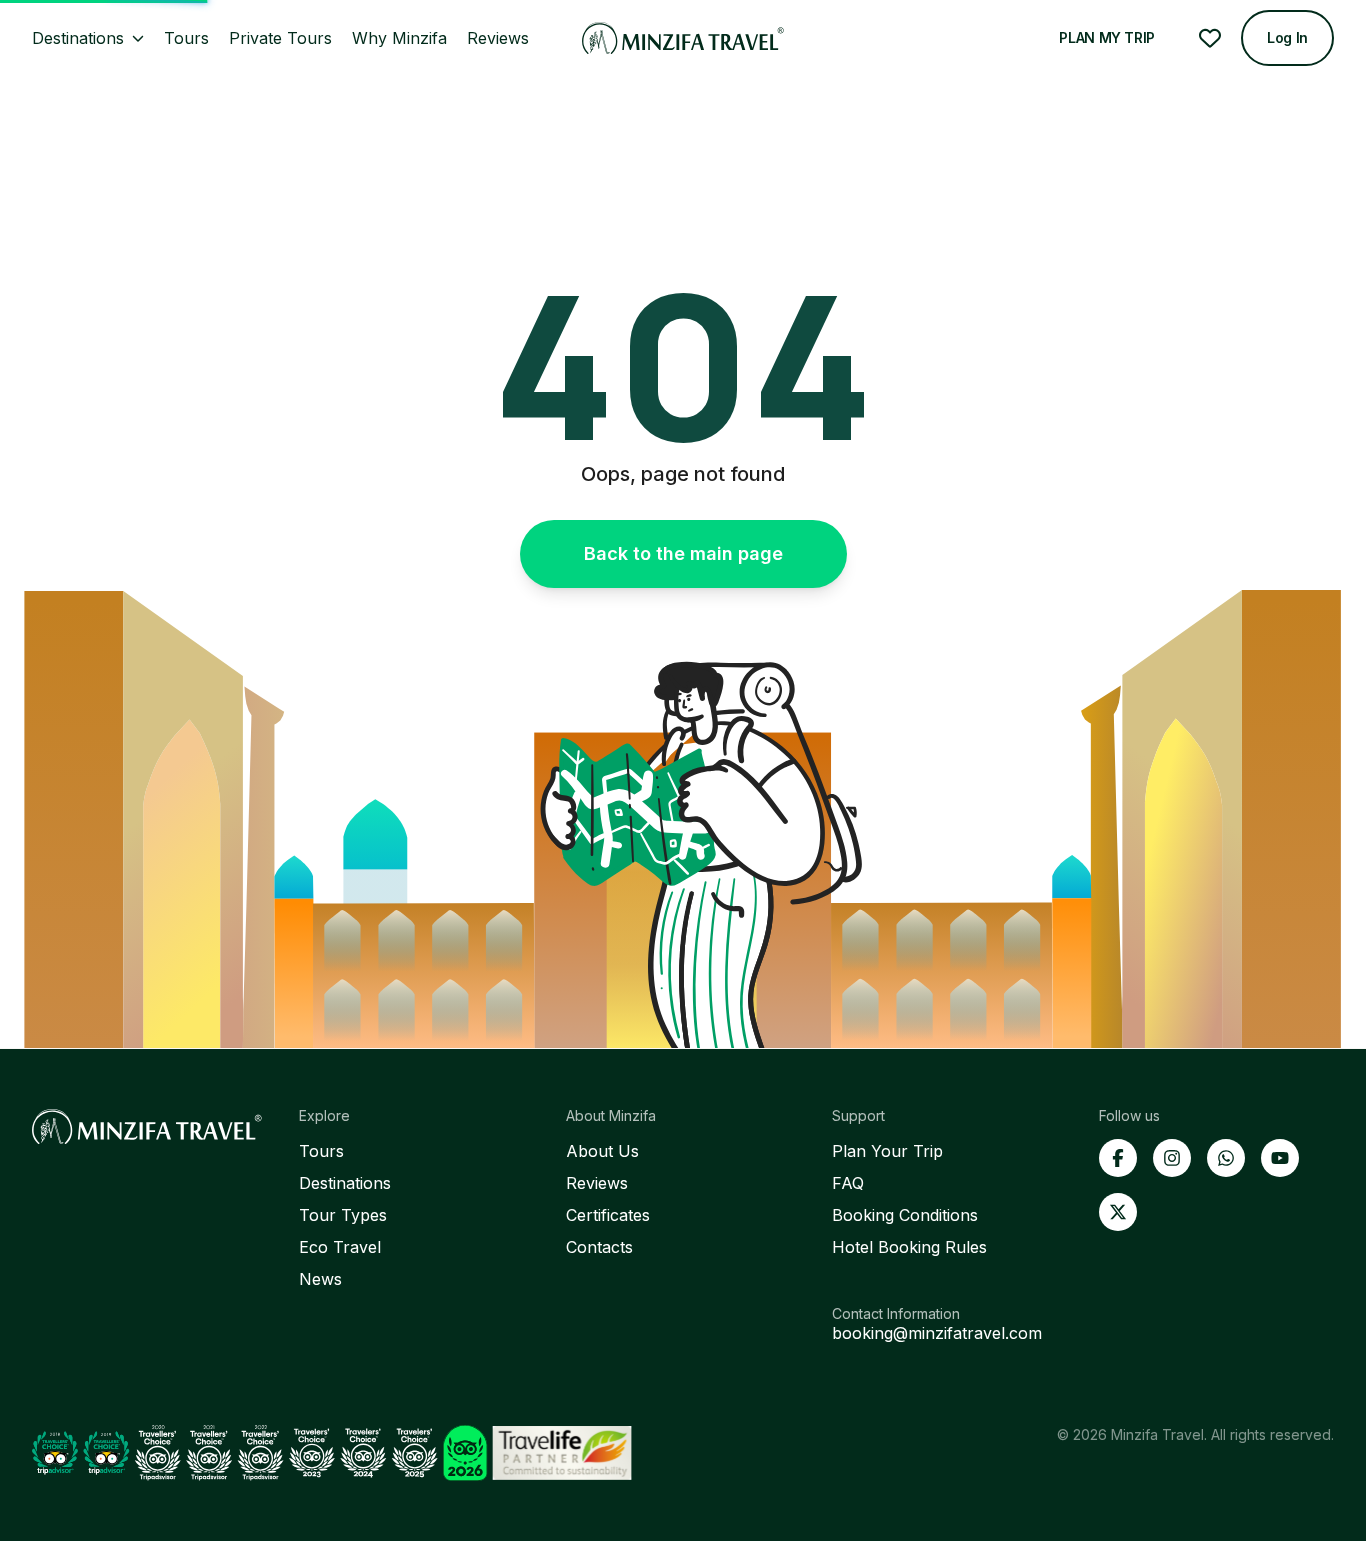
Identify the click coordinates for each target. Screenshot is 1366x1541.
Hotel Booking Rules (909, 1247)
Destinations (345, 1183)
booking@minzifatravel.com (937, 1333)
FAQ (848, 1183)
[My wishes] (1210, 38)
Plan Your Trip (887, 1151)
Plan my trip (1107, 37)
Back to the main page (683, 553)
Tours (321, 1151)
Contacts (599, 1247)
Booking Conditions (905, 1215)
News (320, 1279)
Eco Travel (340, 1247)
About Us (602, 1151)
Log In (1287, 37)
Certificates (608, 1215)
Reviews (597, 1183)
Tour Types (343, 1215)
